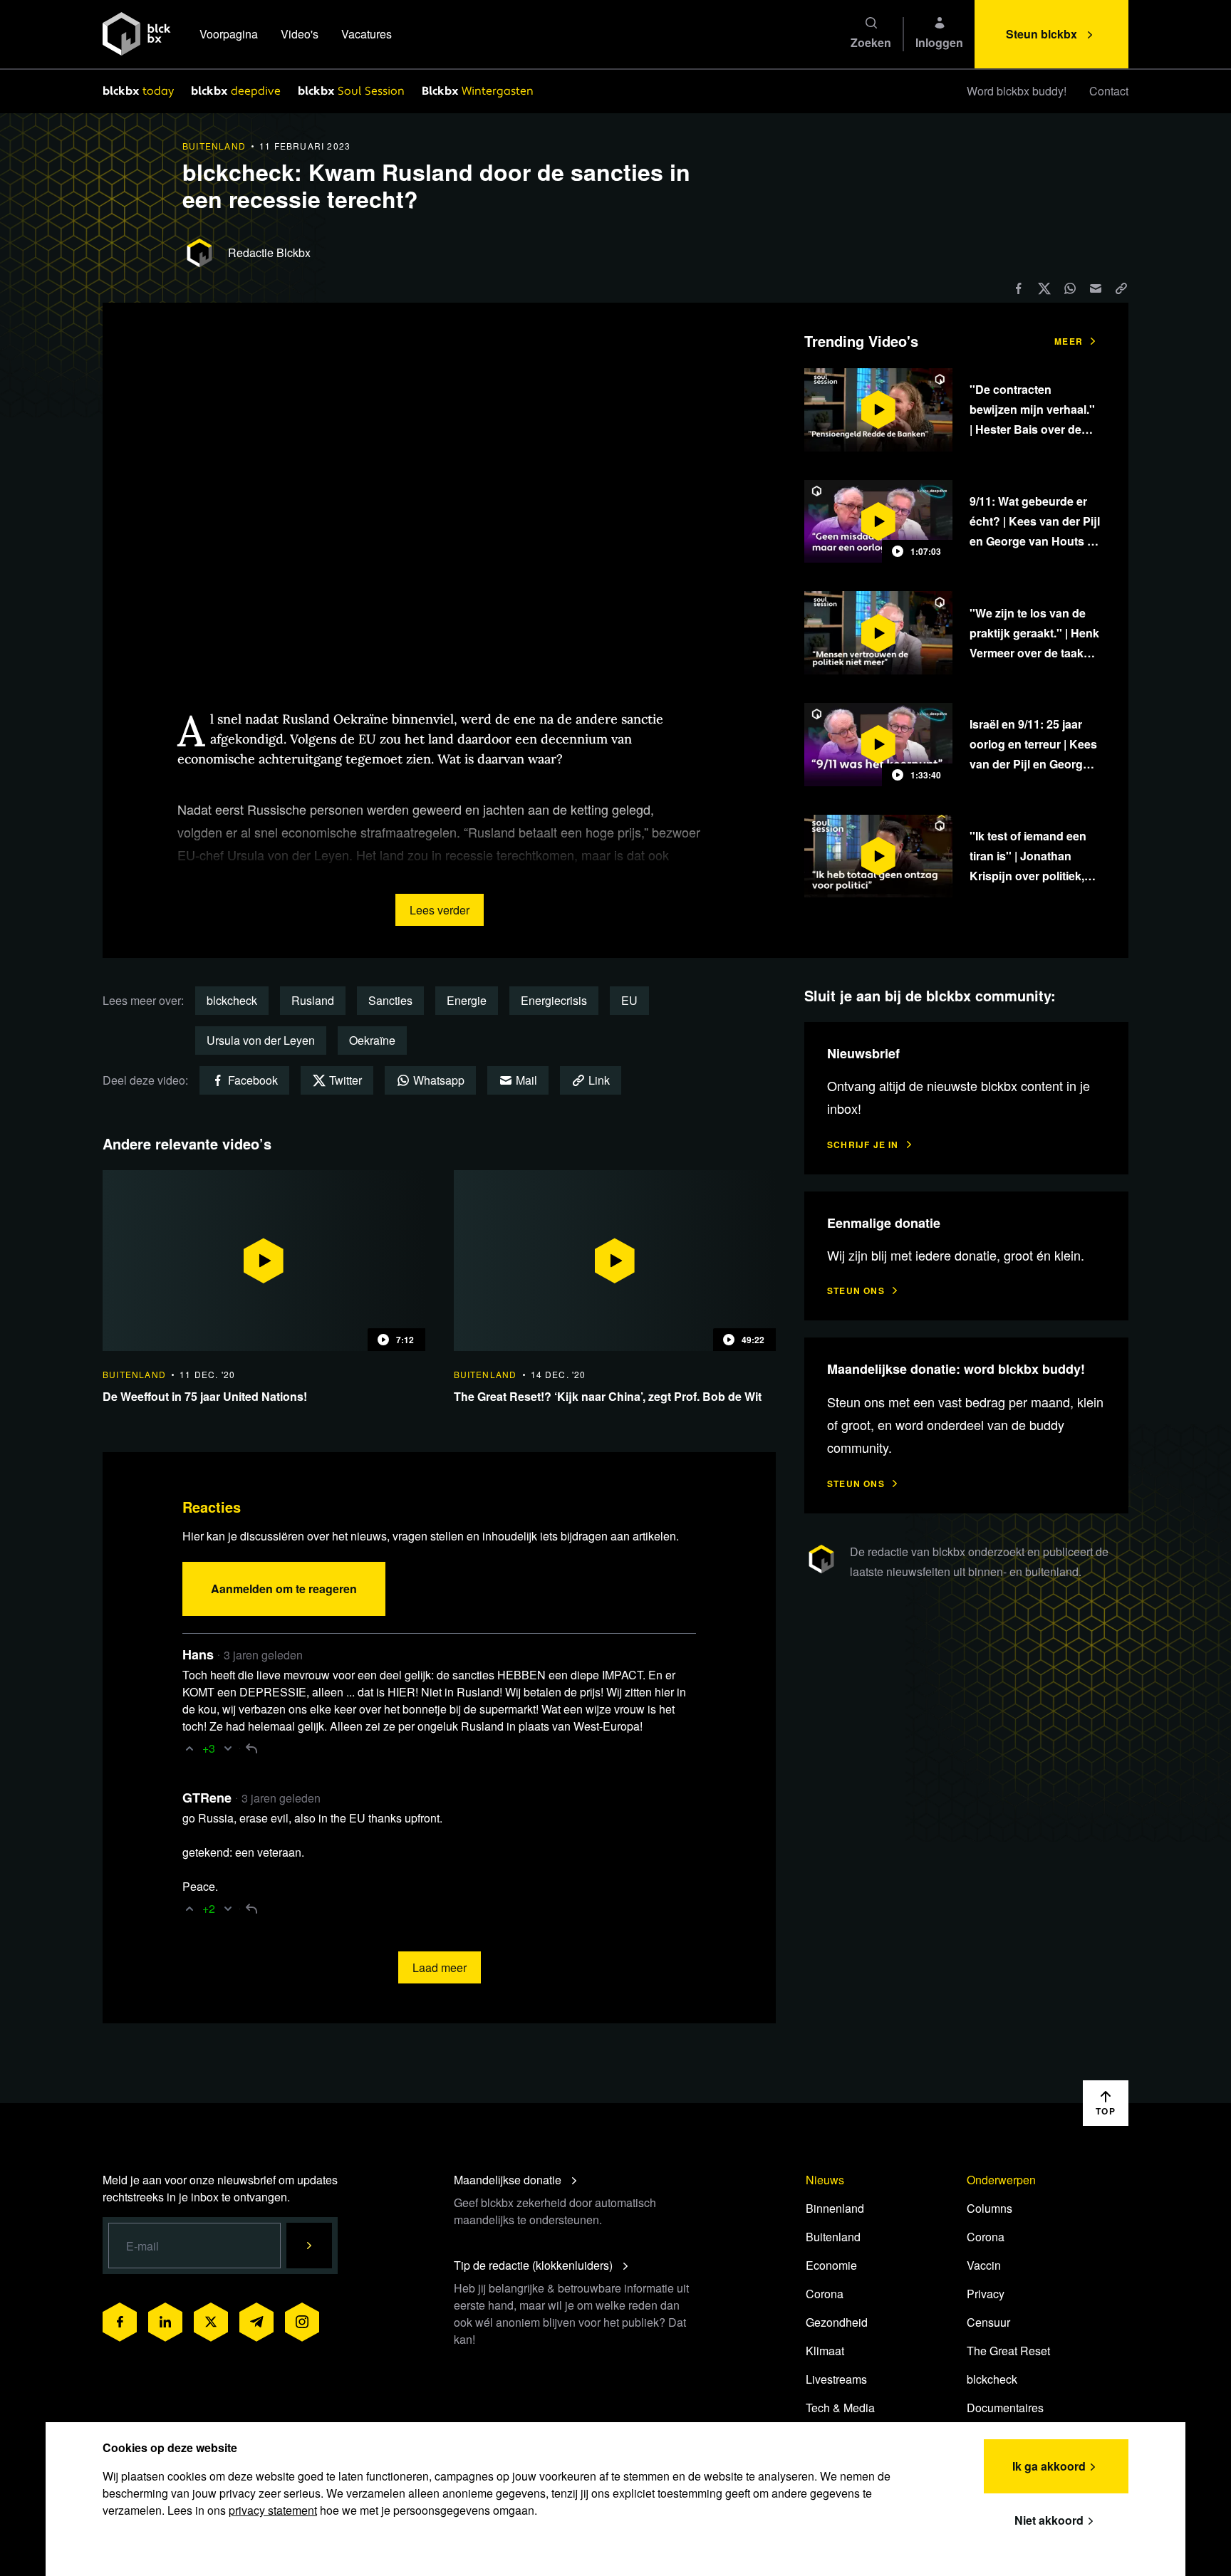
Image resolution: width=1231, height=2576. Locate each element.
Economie (831, 2265)
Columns (990, 2208)
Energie (467, 1000)
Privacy (986, 2294)
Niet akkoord (1049, 2520)
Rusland (313, 1000)
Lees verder (440, 910)
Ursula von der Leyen (261, 1040)
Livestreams (836, 2379)
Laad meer (440, 1967)
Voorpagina (229, 34)
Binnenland (835, 2208)
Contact (1109, 91)
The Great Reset (1008, 2351)
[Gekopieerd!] (1121, 288)
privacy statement (273, 2510)
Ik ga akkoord (1049, 2466)
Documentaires (1005, 2408)
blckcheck (232, 1000)
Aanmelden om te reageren (284, 1589)
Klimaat (825, 2351)
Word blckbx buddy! (1017, 91)
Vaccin (984, 2265)
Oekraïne (372, 1040)
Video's (300, 34)
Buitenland (833, 2237)
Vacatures (367, 34)
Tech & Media (840, 2408)
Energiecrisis (554, 1000)
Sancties (390, 1000)
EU (629, 1000)
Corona (825, 2294)
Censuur (988, 2322)
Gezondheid (837, 2322)
